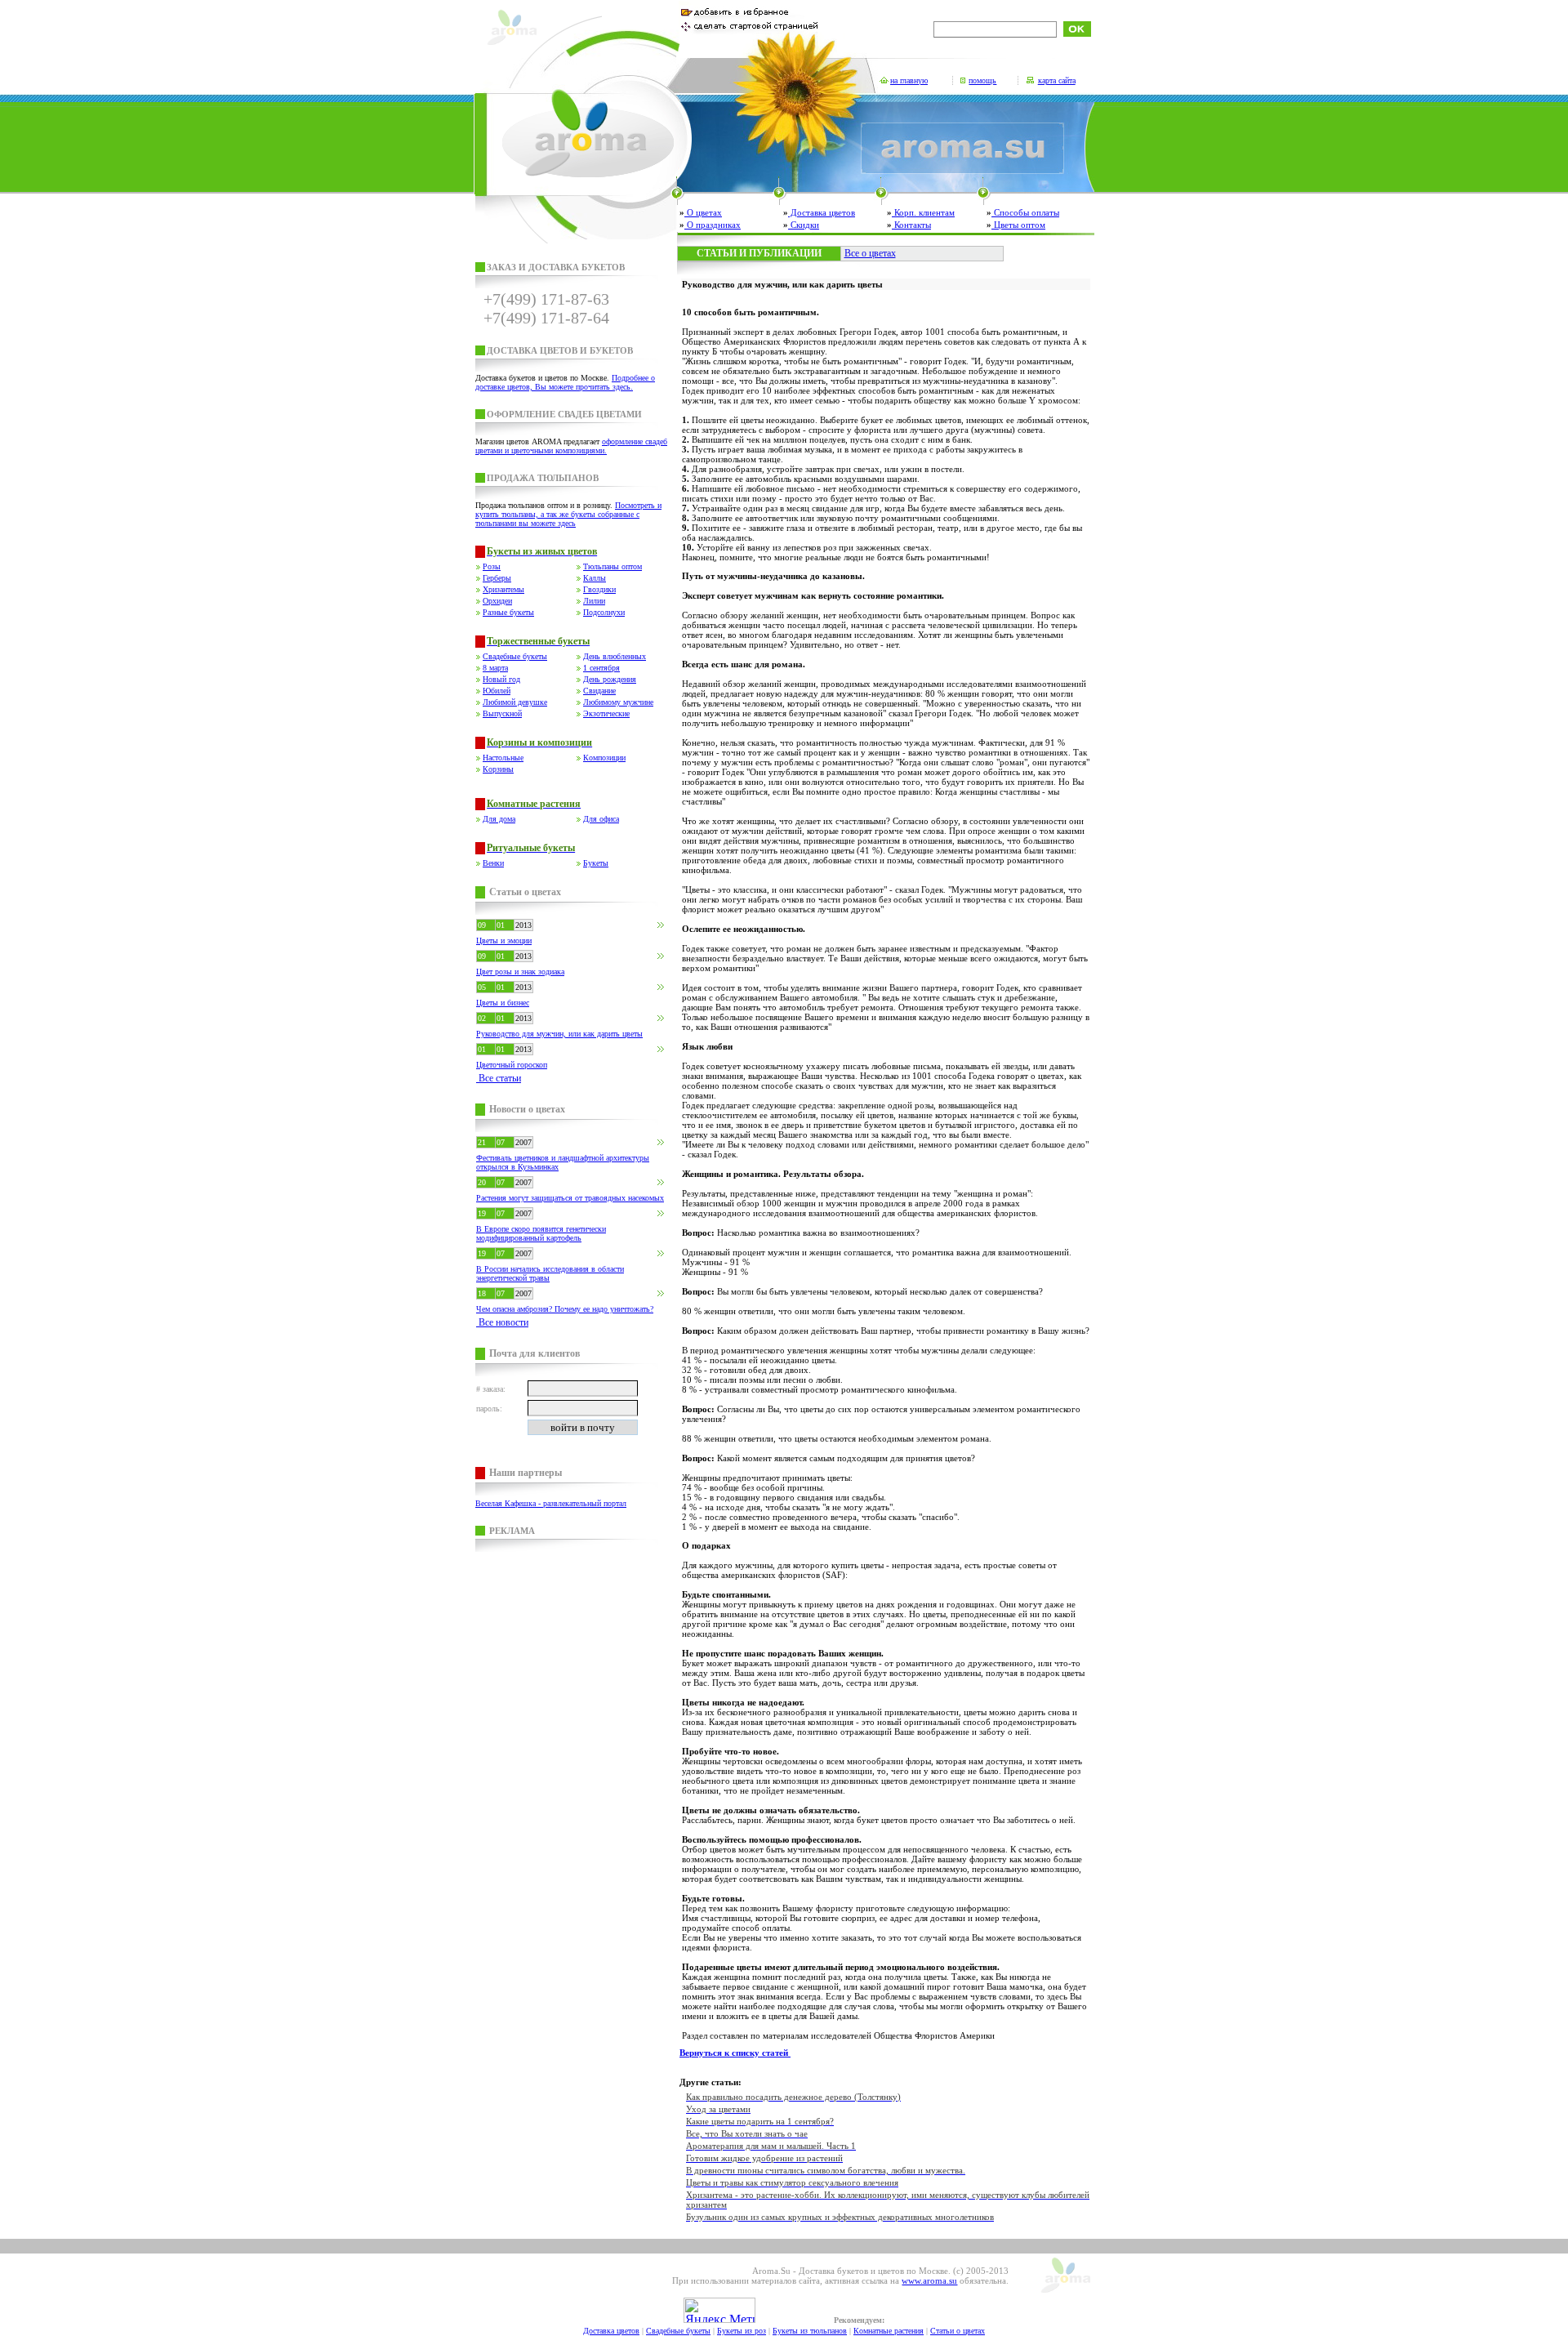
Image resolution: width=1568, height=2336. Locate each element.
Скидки (804, 225)
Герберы (497, 578)
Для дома (499, 819)
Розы (492, 566)
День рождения (610, 679)
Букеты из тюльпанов (810, 2331)
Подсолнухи (604, 612)
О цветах (703, 212)
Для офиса (601, 819)
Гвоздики (599, 589)
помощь (982, 80)
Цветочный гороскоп (512, 1065)
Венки (493, 863)
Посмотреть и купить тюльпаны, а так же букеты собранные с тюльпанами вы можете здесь (568, 514)
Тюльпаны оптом (612, 566)
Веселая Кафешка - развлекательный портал (551, 1503)
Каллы (595, 578)
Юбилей (497, 691)
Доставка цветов (822, 212)
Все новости (502, 1322)
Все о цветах (870, 253)
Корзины (498, 769)
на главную (909, 80)
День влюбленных (615, 656)
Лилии (594, 601)
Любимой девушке (515, 702)
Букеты (596, 863)
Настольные (503, 758)
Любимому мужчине (618, 702)
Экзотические (606, 713)
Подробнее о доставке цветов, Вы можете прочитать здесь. (565, 382)
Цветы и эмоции (504, 941)
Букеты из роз (742, 2331)
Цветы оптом (1018, 225)
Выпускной (502, 713)
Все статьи (499, 1078)
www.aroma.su (929, 2280)
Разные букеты (508, 612)
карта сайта (1057, 80)
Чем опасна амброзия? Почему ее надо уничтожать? (565, 1309)
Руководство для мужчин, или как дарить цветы (559, 1034)
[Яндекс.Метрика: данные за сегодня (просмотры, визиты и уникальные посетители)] (719, 2310)
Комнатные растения (889, 2331)
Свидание (599, 691)
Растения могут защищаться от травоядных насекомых (570, 1198)
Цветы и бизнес (503, 1003)
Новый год (501, 679)
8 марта (495, 668)
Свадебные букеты (515, 656)
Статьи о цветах (958, 2331)
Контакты (911, 225)
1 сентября (601, 668)
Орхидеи (497, 601)
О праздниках (713, 225)
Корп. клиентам (923, 212)
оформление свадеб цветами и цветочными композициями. (571, 446)
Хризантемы (503, 589)
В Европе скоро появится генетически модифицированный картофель (541, 1233)
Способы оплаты (1025, 212)
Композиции (604, 758)
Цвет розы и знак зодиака (520, 972)
